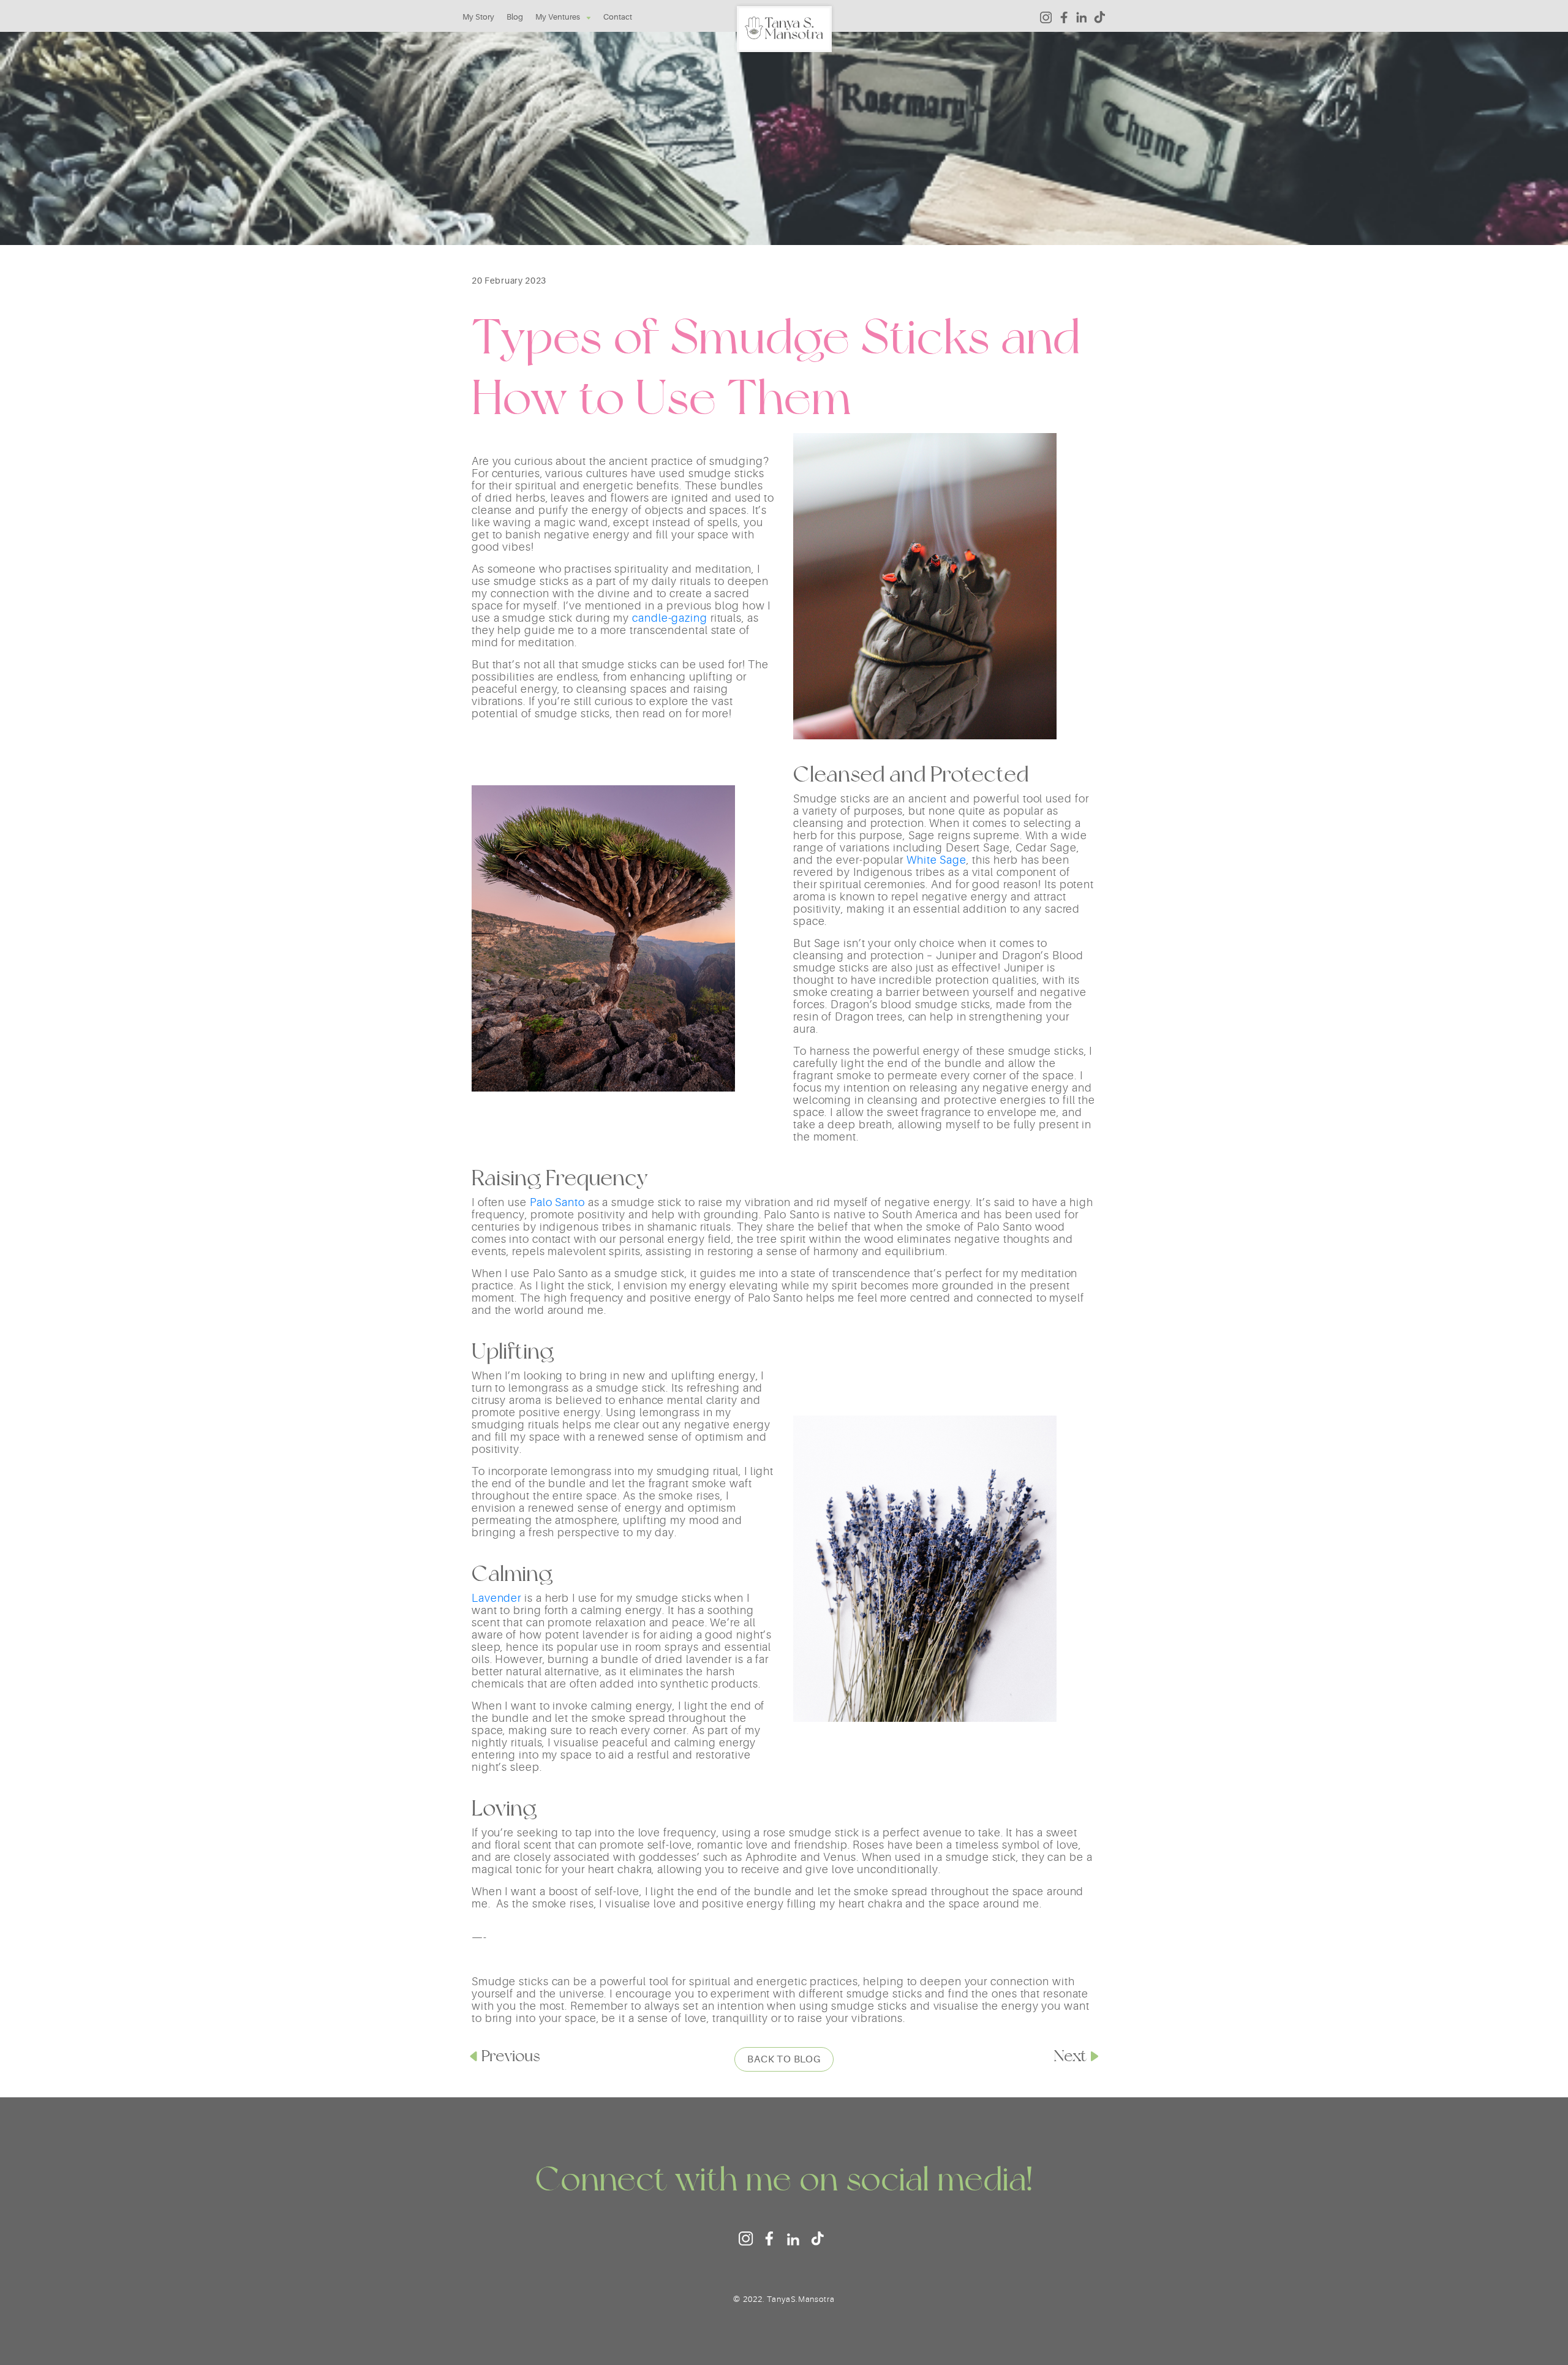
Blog (515, 17)
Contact (618, 17)
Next (1070, 2056)
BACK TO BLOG (784, 2059)
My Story (478, 17)
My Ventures (558, 17)
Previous (511, 2056)
